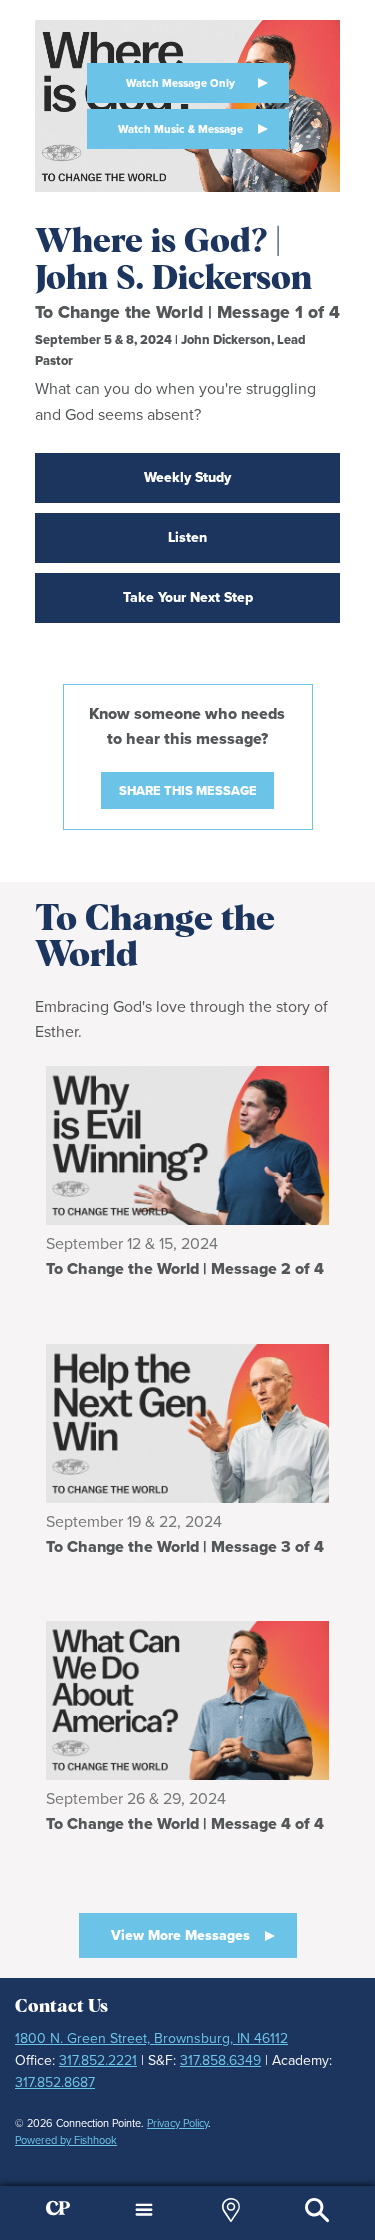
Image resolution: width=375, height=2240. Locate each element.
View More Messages (180, 1935)
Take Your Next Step (188, 597)
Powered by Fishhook (66, 2140)
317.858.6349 (220, 2060)
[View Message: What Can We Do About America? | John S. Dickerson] (187, 1700)
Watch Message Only (180, 83)
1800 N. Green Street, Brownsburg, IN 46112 (151, 2038)
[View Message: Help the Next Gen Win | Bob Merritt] (187, 1423)
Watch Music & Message (180, 129)
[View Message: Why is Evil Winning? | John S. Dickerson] (187, 1145)
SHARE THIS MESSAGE (188, 790)
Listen (187, 537)
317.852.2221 (98, 2060)
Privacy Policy (177, 2123)
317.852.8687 (55, 2082)
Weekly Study (187, 477)
